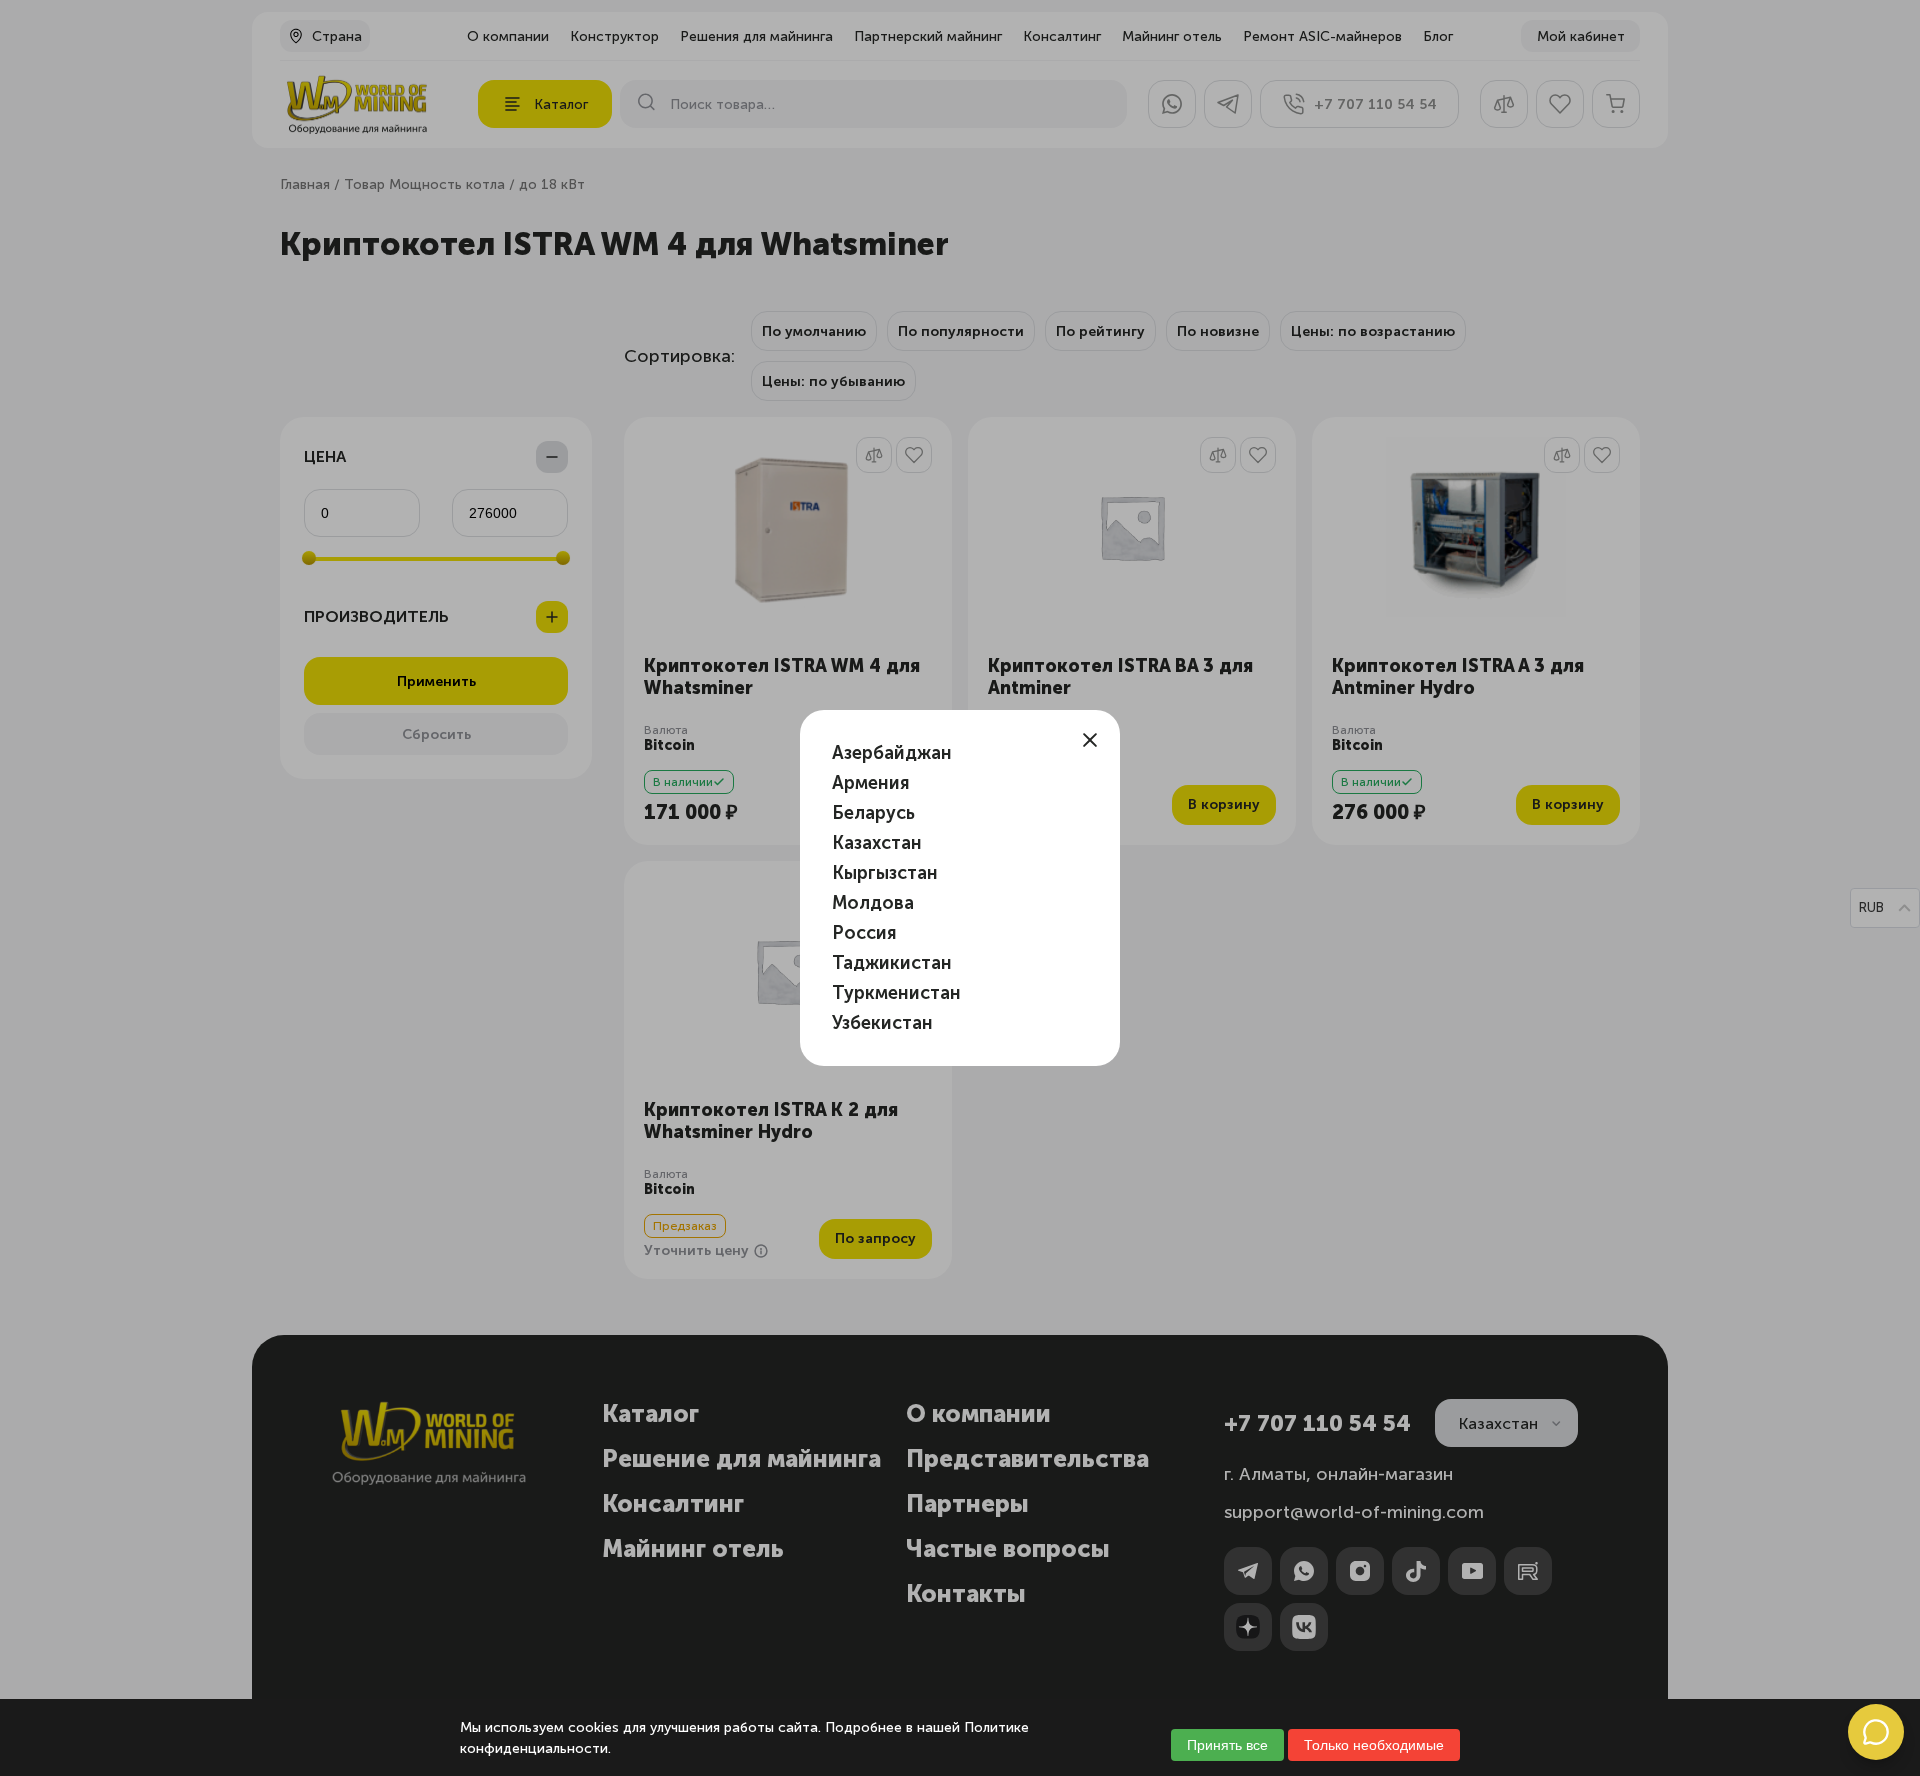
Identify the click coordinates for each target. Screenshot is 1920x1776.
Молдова (873, 903)
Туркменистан (896, 993)
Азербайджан (892, 753)
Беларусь (873, 813)
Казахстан (877, 843)
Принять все (1227, 1745)
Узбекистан (882, 1023)
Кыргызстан (885, 873)
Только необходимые (1374, 1745)
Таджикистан (892, 963)
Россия (864, 933)
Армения (871, 783)
